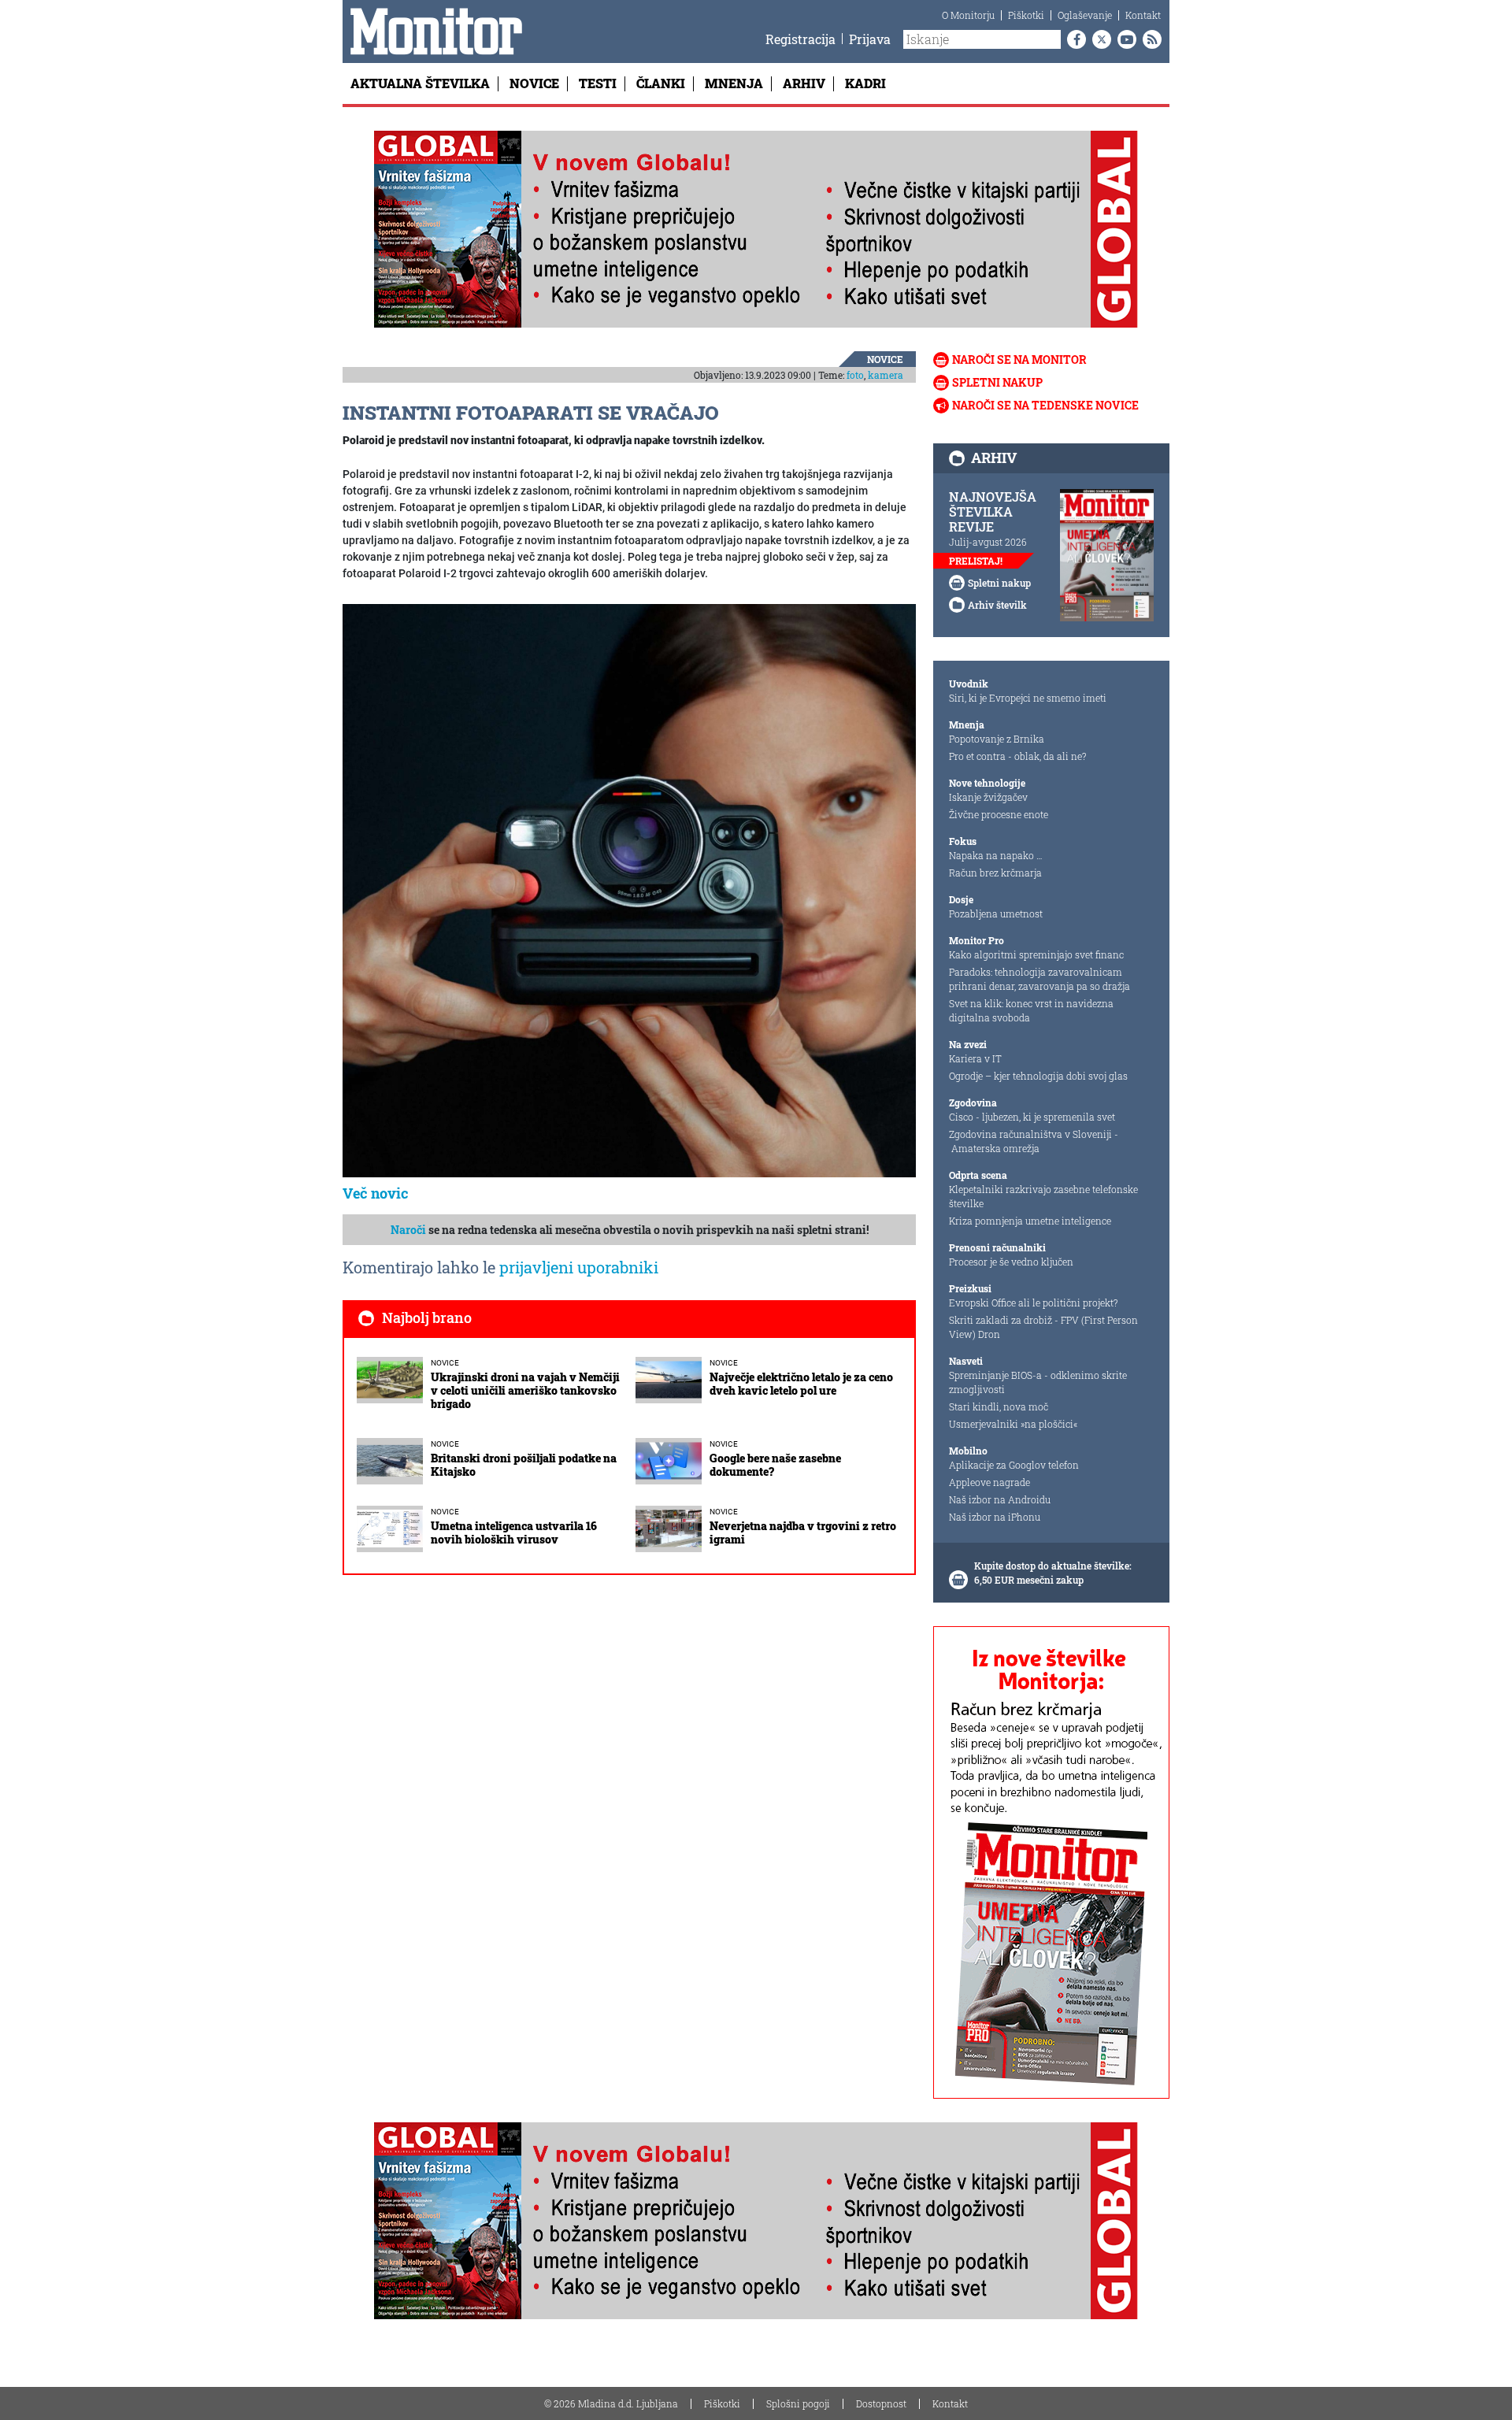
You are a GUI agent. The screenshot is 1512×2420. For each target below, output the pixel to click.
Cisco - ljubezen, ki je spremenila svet (1032, 1117)
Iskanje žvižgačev (988, 797)
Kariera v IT (975, 1058)
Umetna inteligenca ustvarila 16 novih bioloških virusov (514, 1532)
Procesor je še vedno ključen (1011, 1262)
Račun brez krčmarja (995, 873)
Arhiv (804, 83)
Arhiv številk (997, 605)
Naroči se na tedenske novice (1045, 405)
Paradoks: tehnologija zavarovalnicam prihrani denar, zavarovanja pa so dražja (1039, 979)
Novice (534, 83)
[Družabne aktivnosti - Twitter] (1099, 39)
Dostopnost (881, 2403)
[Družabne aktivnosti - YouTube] (1124, 39)
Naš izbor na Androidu (1000, 1499)
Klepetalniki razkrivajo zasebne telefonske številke (1043, 1196)
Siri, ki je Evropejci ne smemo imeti (1028, 698)
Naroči (408, 1230)
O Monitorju (968, 15)
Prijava (870, 39)
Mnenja (734, 83)
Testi (598, 83)
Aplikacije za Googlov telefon (1014, 1465)
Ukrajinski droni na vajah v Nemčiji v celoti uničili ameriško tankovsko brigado (525, 1390)
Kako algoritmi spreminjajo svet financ (1036, 954)
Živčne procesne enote (999, 814)
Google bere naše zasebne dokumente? (775, 1465)
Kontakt (1143, 15)
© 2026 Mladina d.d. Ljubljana (611, 2403)
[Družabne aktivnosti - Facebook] (1073, 39)
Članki (661, 83)
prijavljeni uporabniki (579, 1267)
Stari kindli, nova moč (999, 1406)
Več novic (376, 1193)
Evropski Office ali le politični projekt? (1033, 1303)
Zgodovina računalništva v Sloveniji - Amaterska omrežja (1034, 1141)
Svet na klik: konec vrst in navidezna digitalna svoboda (1031, 1010)
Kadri (865, 83)
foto (855, 375)
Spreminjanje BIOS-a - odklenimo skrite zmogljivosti (1038, 1382)
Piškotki (1026, 15)
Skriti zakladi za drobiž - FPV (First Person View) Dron (1043, 1327)
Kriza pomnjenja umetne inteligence (1030, 1221)
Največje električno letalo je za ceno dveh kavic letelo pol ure (801, 1384)
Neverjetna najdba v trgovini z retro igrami (803, 1532)
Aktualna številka (420, 83)
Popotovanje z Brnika (997, 739)
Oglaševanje (1085, 15)
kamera (886, 375)
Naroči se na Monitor (1019, 359)
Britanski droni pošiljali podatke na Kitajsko (524, 1465)
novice (885, 359)
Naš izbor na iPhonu (995, 1517)
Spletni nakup (997, 382)
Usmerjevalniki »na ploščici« (1013, 1424)
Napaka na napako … (996, 855)
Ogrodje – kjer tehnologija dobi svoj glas (1038, 1076)
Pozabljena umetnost (996, 914)
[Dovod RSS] (1149, 39)
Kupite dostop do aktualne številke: (1053, 1566)
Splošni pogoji (798, 2403)
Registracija (800, 39)
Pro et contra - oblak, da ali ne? (1017, 756)
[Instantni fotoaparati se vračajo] (629, 890)
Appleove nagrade (989, 1482)
